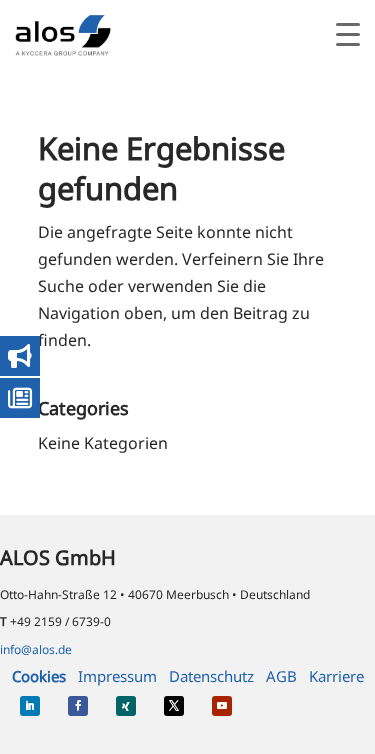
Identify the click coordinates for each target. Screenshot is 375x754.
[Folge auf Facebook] (78, 706)
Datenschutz (211, 676)
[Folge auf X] (174, 706)
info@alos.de (36, 649)
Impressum (117, 676)
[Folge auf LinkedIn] (30, 706)
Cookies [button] (39, 676)
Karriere (336, 676)
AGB (281, 676)
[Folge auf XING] (126, 706)
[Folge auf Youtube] (222, 706)
